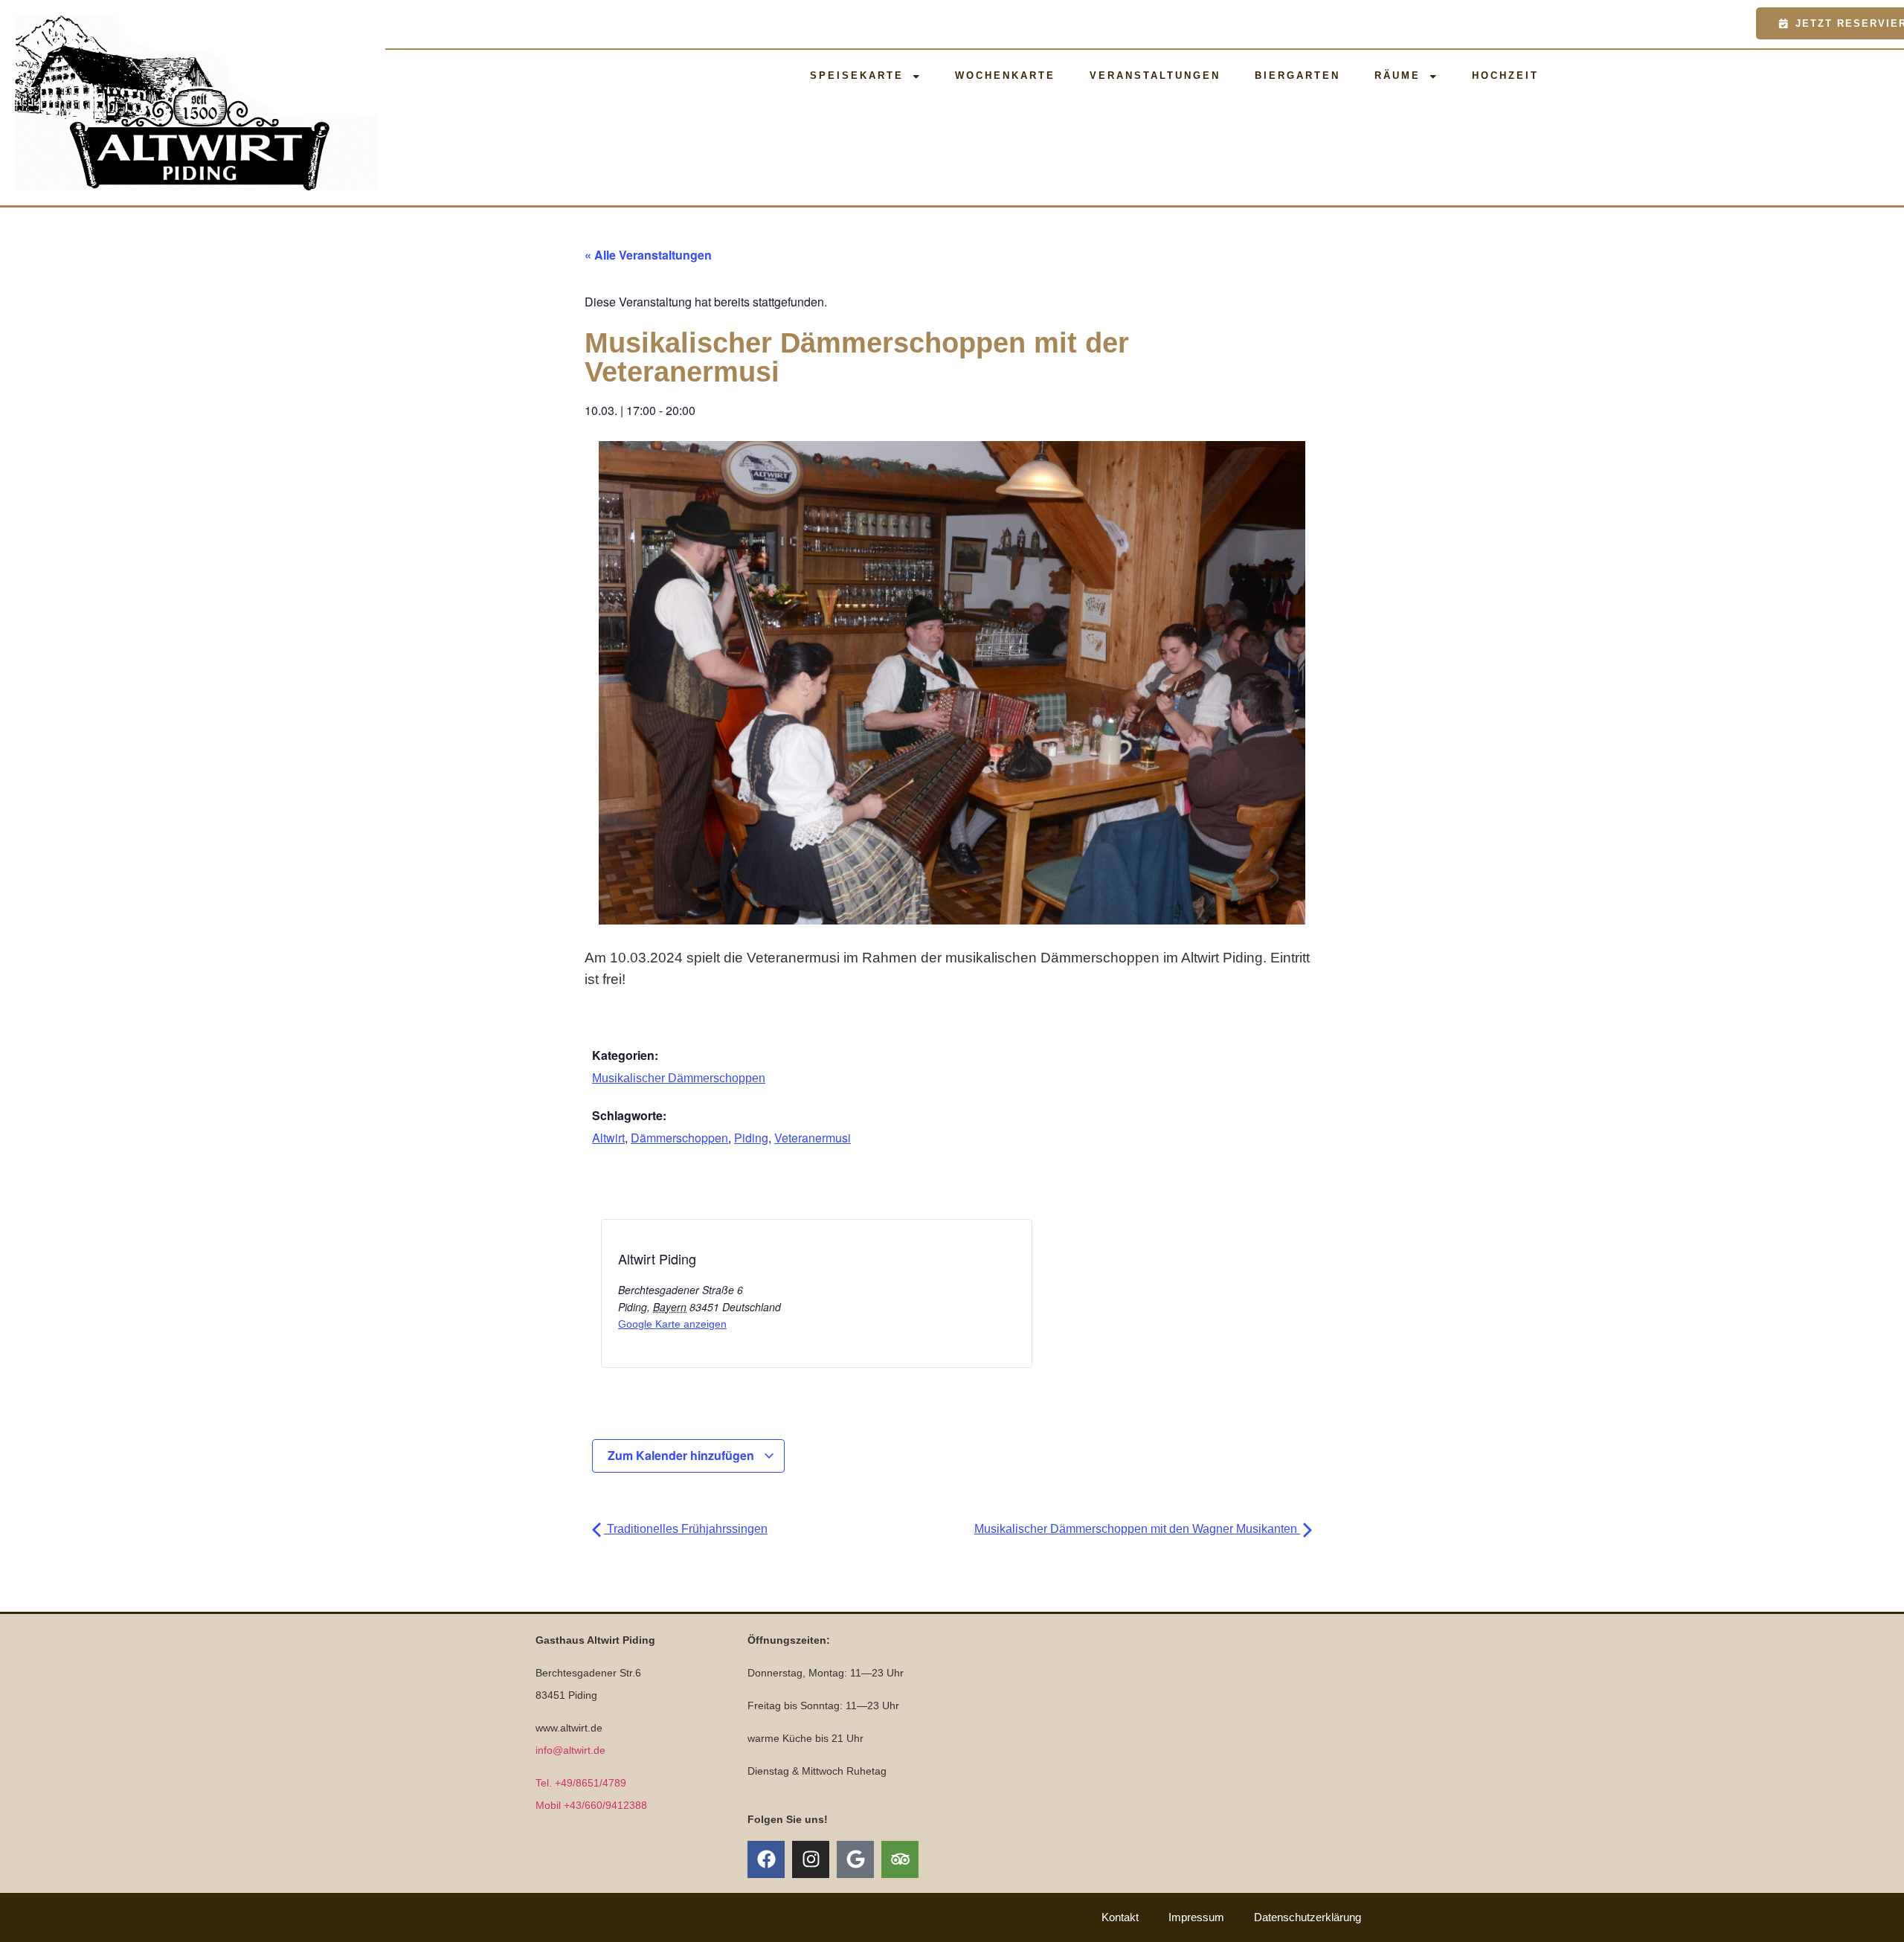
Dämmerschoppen (679, 1138)
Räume (1398, 75)
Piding (751, 1138)
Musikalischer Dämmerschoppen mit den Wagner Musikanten (1137, 1529)
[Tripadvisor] (900, 1859)
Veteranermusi (813, 1138)
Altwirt (608, 1138)
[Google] (855, 1859)
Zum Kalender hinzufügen (682, 1455)
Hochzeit (1505, 75)
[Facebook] (766, 1859)
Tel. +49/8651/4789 (581, 1783)
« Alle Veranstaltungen (648, 255)
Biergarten (1297, 75)
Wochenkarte (1005, 75)
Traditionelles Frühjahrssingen (686, 1529)
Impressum (1196, 1917)
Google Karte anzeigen (672, 1324)
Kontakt (1120, 1917)
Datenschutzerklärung (1308, 1917)
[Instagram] (811, 1859)
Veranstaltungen (1155, 75)
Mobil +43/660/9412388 (591, 1805)
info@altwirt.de (570, 1750)
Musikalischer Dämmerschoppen (679, 1078)
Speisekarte (857, 75)
